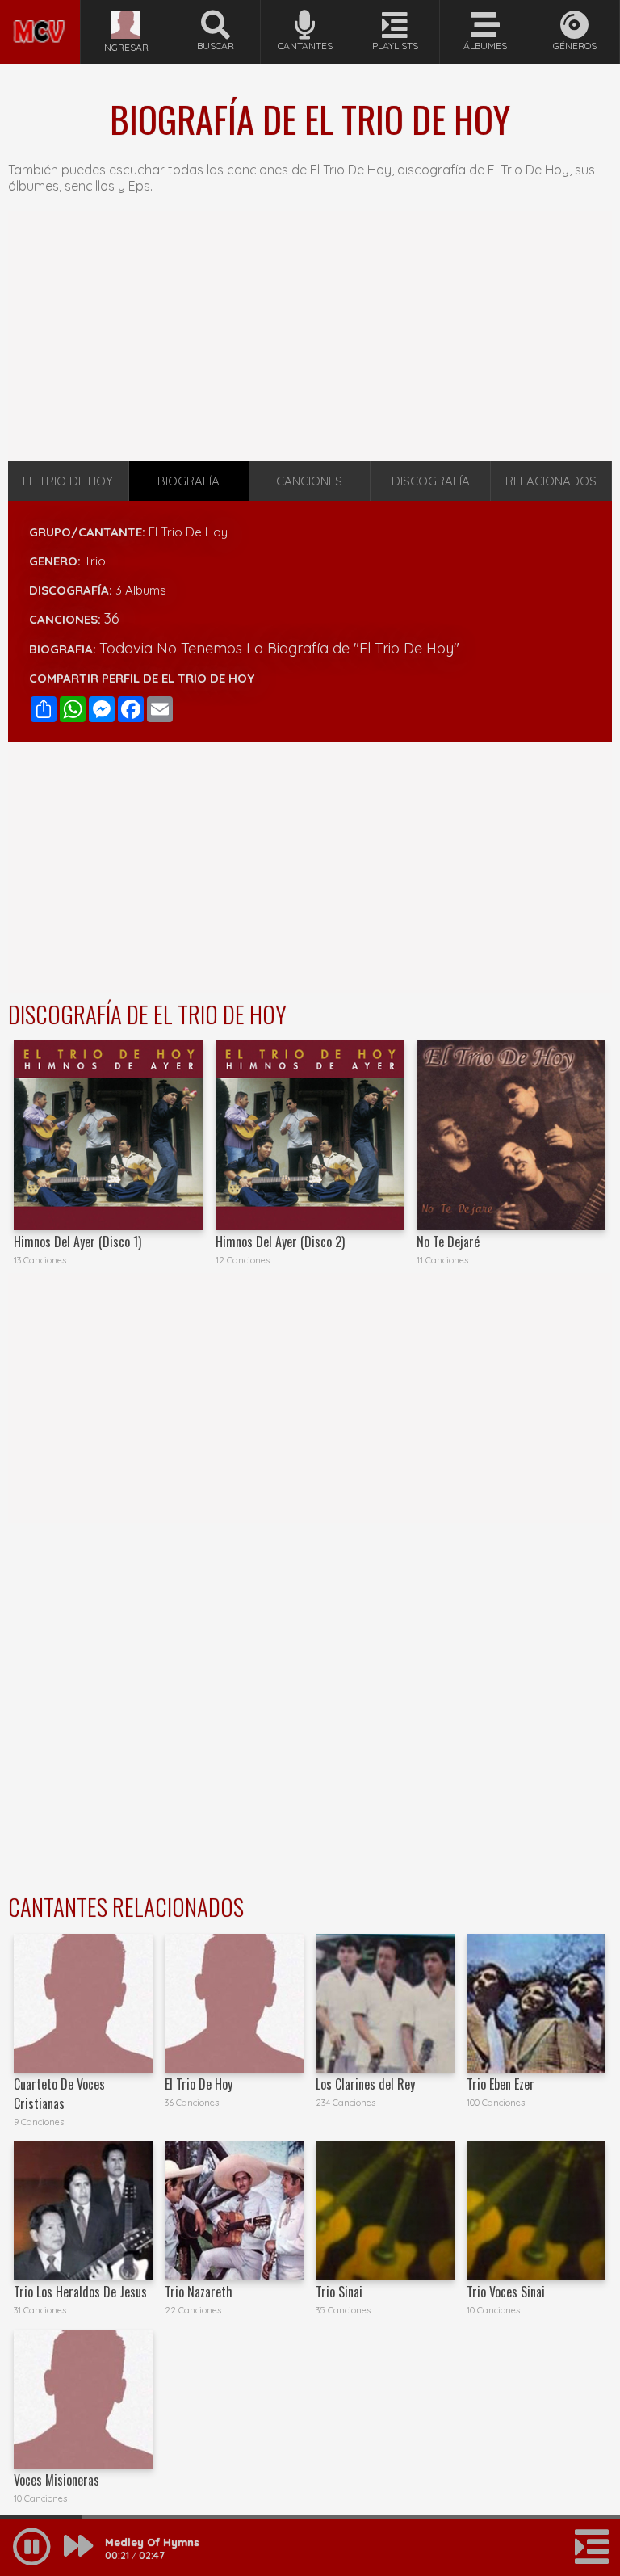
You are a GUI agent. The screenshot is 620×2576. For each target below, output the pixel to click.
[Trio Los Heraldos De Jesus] (83, 2211)
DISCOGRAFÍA (431, 481)
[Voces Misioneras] (83, 2399)
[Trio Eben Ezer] (536, 2003)
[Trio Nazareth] (234, 2211)
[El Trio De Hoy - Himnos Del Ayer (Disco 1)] (108, 1135)
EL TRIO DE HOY (68, 481)
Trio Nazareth (199, 2292)
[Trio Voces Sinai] (536, 2211)
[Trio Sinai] (385, 2211)
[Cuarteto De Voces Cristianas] (83, 2003)
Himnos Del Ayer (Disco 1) (77, 1242)
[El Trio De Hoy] (234, 2003)
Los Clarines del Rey (365, 2084)
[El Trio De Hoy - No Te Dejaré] (511, 1135)
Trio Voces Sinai (506, 2292)
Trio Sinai (339, 2292)
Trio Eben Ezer (501, 2084)
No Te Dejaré (448, 1242)
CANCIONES (309, 481)
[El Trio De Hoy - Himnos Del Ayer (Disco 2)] (310, 1135)
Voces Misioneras (57, 2480)
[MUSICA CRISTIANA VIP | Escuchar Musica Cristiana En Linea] (40, 6)
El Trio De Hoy (188, 532)
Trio (95, 561)
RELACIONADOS (551, 481)
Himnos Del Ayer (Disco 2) (280, 1242)
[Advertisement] (310, 336)
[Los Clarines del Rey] (385, 2003)
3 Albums (141, 590)
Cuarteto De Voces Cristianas (59, 2094)
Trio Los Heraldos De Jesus (80, 2292)
